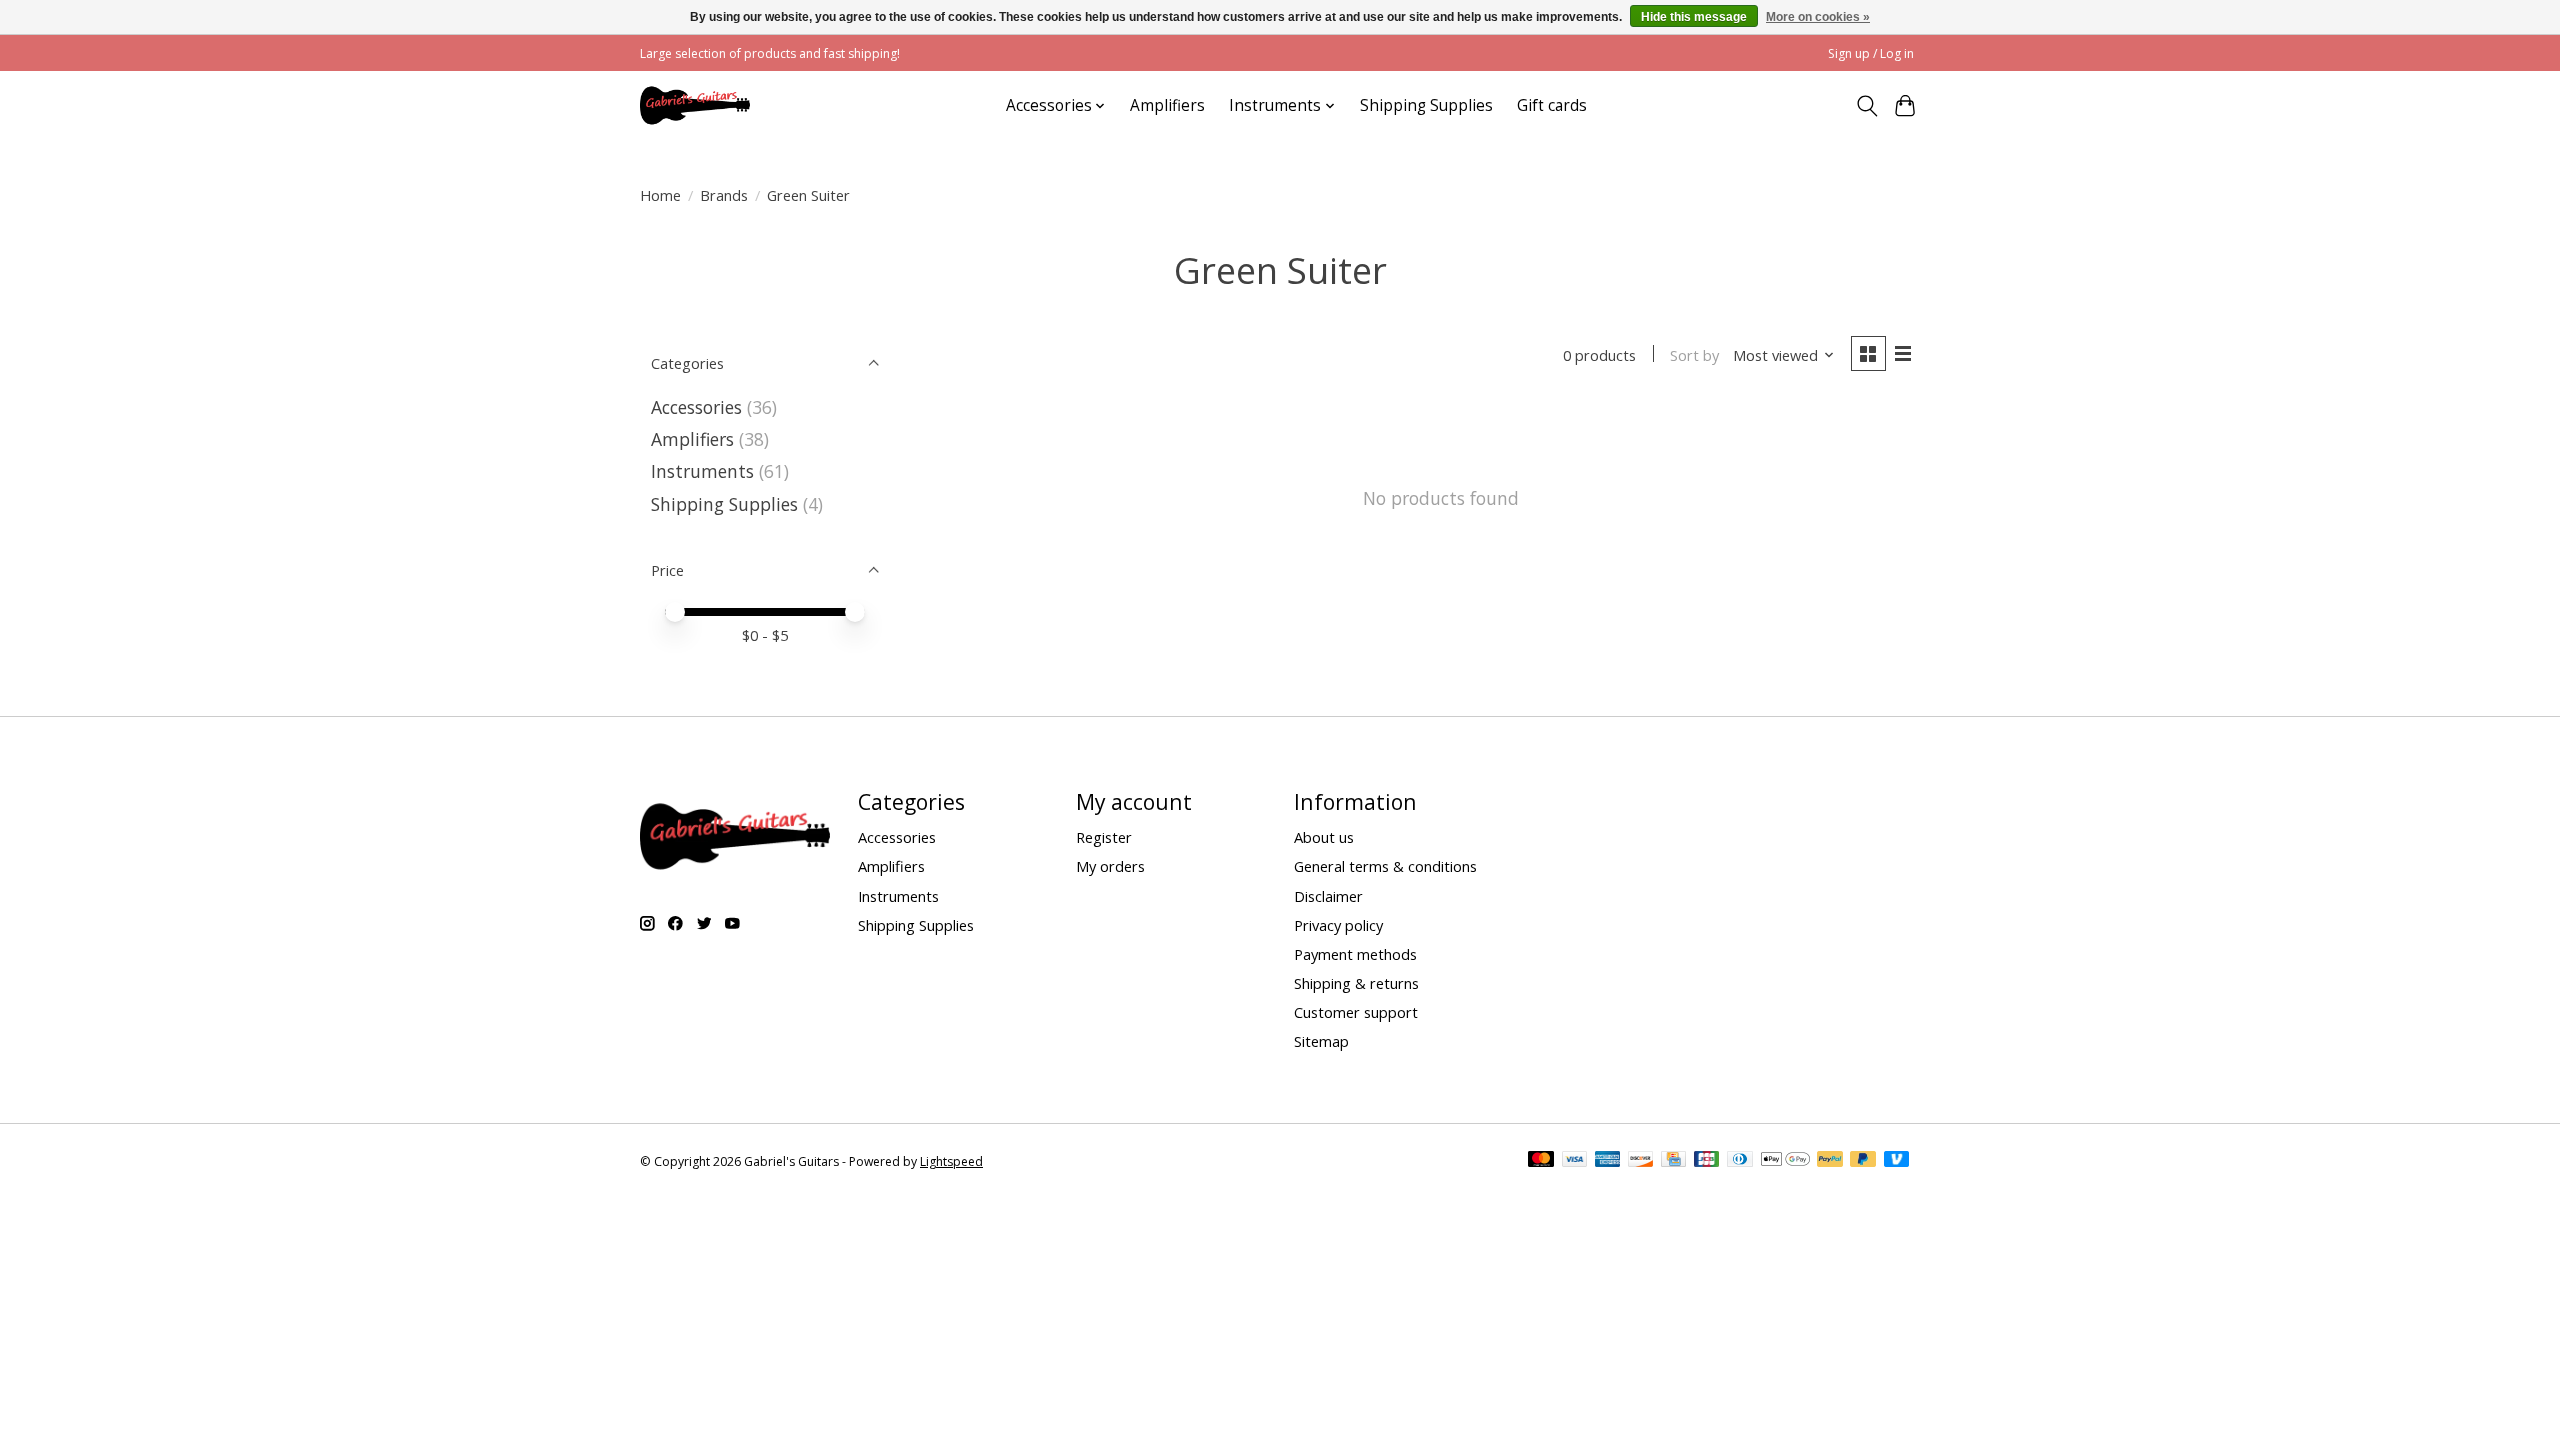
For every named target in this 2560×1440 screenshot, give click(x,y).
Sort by (1694, 355)
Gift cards (1552, 105)
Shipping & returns (1356, 983)
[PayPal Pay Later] (1863, 1161)
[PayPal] (1830, 1161)
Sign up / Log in (1871, 53)
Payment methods (1355, 954)
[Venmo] (1897, 1161)
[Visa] (1575, 1161)
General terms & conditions (1385, 866)
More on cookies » (1818, 17)
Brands (724, 195)
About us (1324, 837)
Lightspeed (951, 1161)
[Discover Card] (1641, 1161)
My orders (1110, 866)
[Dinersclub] (1740, 1161)
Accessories (696, 407)
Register (1104, 837)
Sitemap (1321, 1041)
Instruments (702, 471)
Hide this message (1694, 17)
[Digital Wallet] (1785, 1161)
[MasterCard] (1541, 1161)
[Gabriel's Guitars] (695, 105)
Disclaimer (1328, 896)
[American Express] (1608, 1161)
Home (660, 195)
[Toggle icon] (1866, 106)
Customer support (1356, 1012)
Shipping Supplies (1426, 105)
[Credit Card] (1673, 1161)
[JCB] (1707, 1161)
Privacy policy (1338, 925)
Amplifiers (1167, 105)
